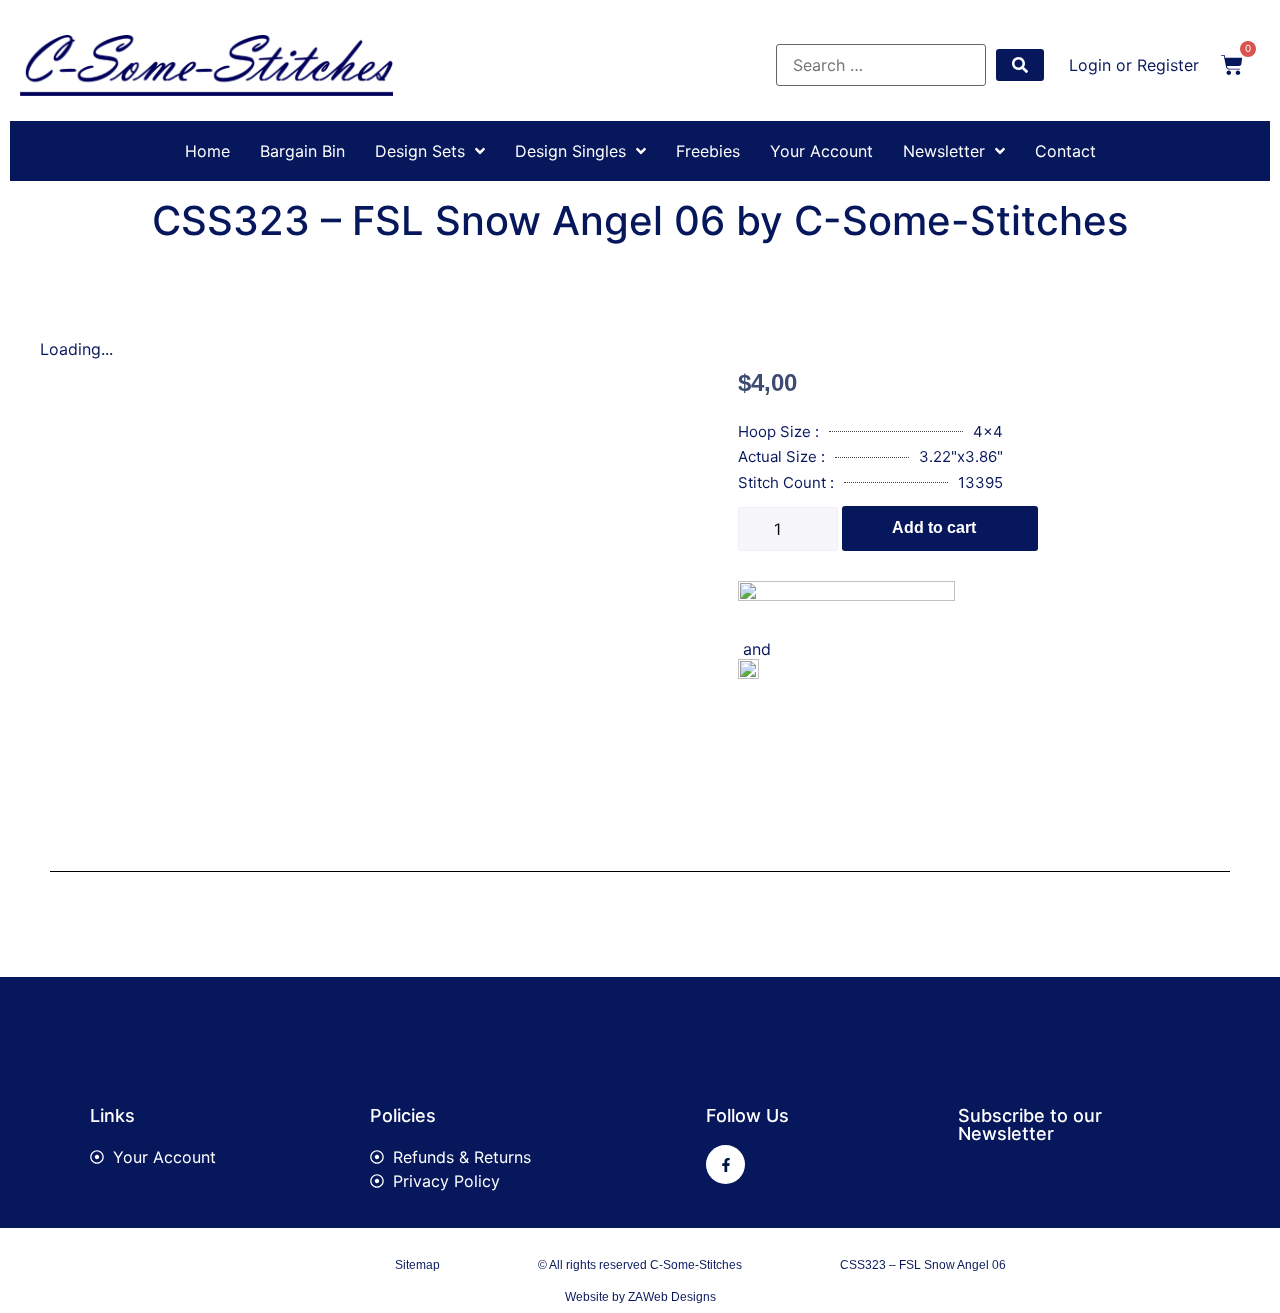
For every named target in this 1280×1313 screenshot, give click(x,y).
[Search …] (881, 65)
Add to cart (934, 527)
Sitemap (417, 1265)
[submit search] (1020, 65)
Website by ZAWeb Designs (640, 1297)
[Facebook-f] (725, 1164)
